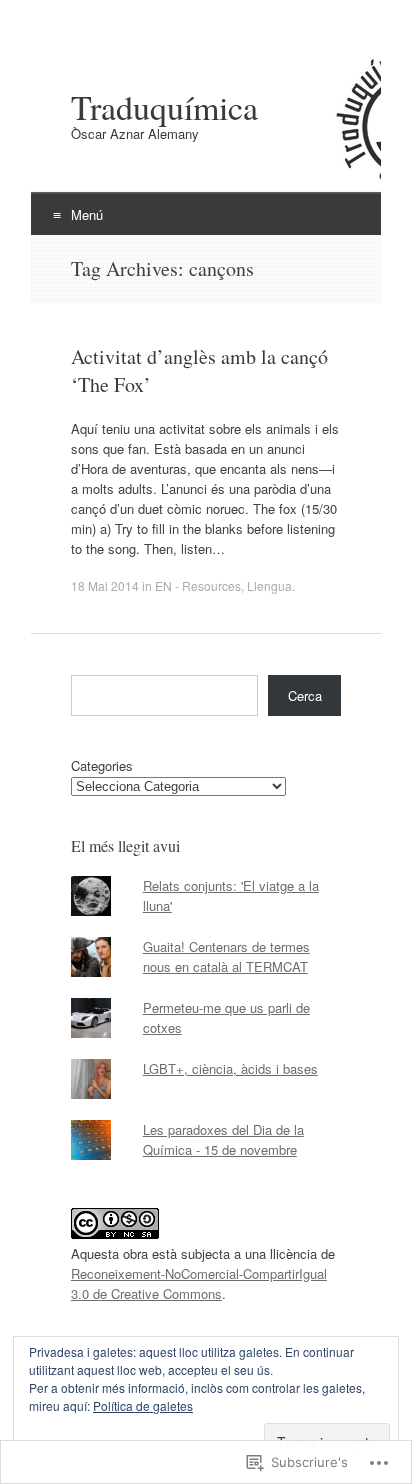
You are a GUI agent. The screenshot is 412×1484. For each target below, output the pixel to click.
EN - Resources (198, 585)
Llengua (269, 585)
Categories (102, 765)
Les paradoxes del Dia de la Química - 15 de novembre (223, 1139)
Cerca (305, 695)
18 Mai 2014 (105, 585)
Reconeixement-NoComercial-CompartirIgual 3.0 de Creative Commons (199, 1283)
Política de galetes (143, 1405)
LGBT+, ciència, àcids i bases (230, 1068)
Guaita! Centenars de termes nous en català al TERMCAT (226, 956)
